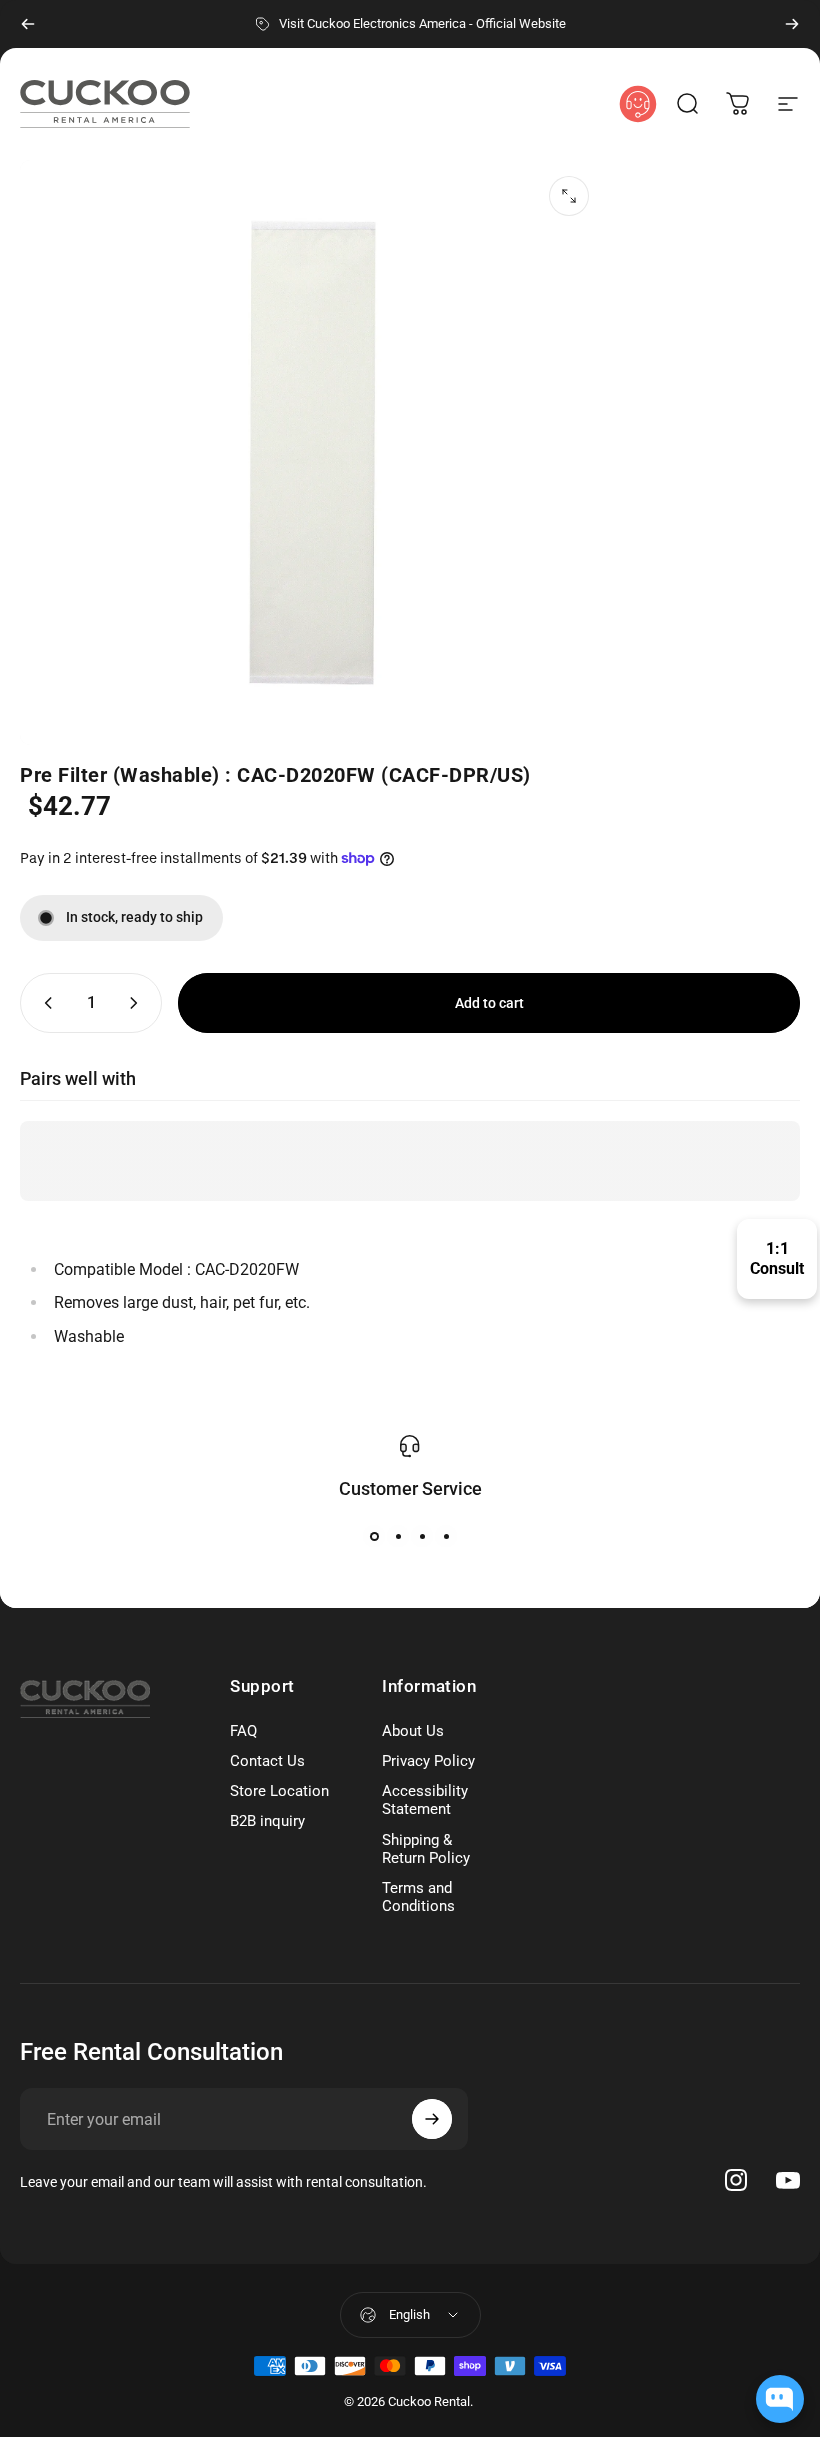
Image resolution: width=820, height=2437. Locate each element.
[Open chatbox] (780, 2399)
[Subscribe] (432, 2119)
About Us (413, 1731)
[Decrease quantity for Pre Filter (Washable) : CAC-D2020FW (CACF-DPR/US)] (44, 1003)
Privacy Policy (428, 1761)
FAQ (243, 1731)
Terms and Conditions (418, 1897)
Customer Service (410, 1488)
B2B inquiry (267, 1821)
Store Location (279, 1791)
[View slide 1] (374, 1536)
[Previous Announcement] (28, 24)
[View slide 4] (446, 1536)
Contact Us (267, 1761)
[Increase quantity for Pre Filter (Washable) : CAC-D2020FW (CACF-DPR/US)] (138, 1003)
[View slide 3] (422, 1536)
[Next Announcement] (792, 24)
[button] (688, 104)
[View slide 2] (398, 1536)
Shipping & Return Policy (426, 1849)
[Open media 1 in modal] (569, 196)
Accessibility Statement (425, 1800)
